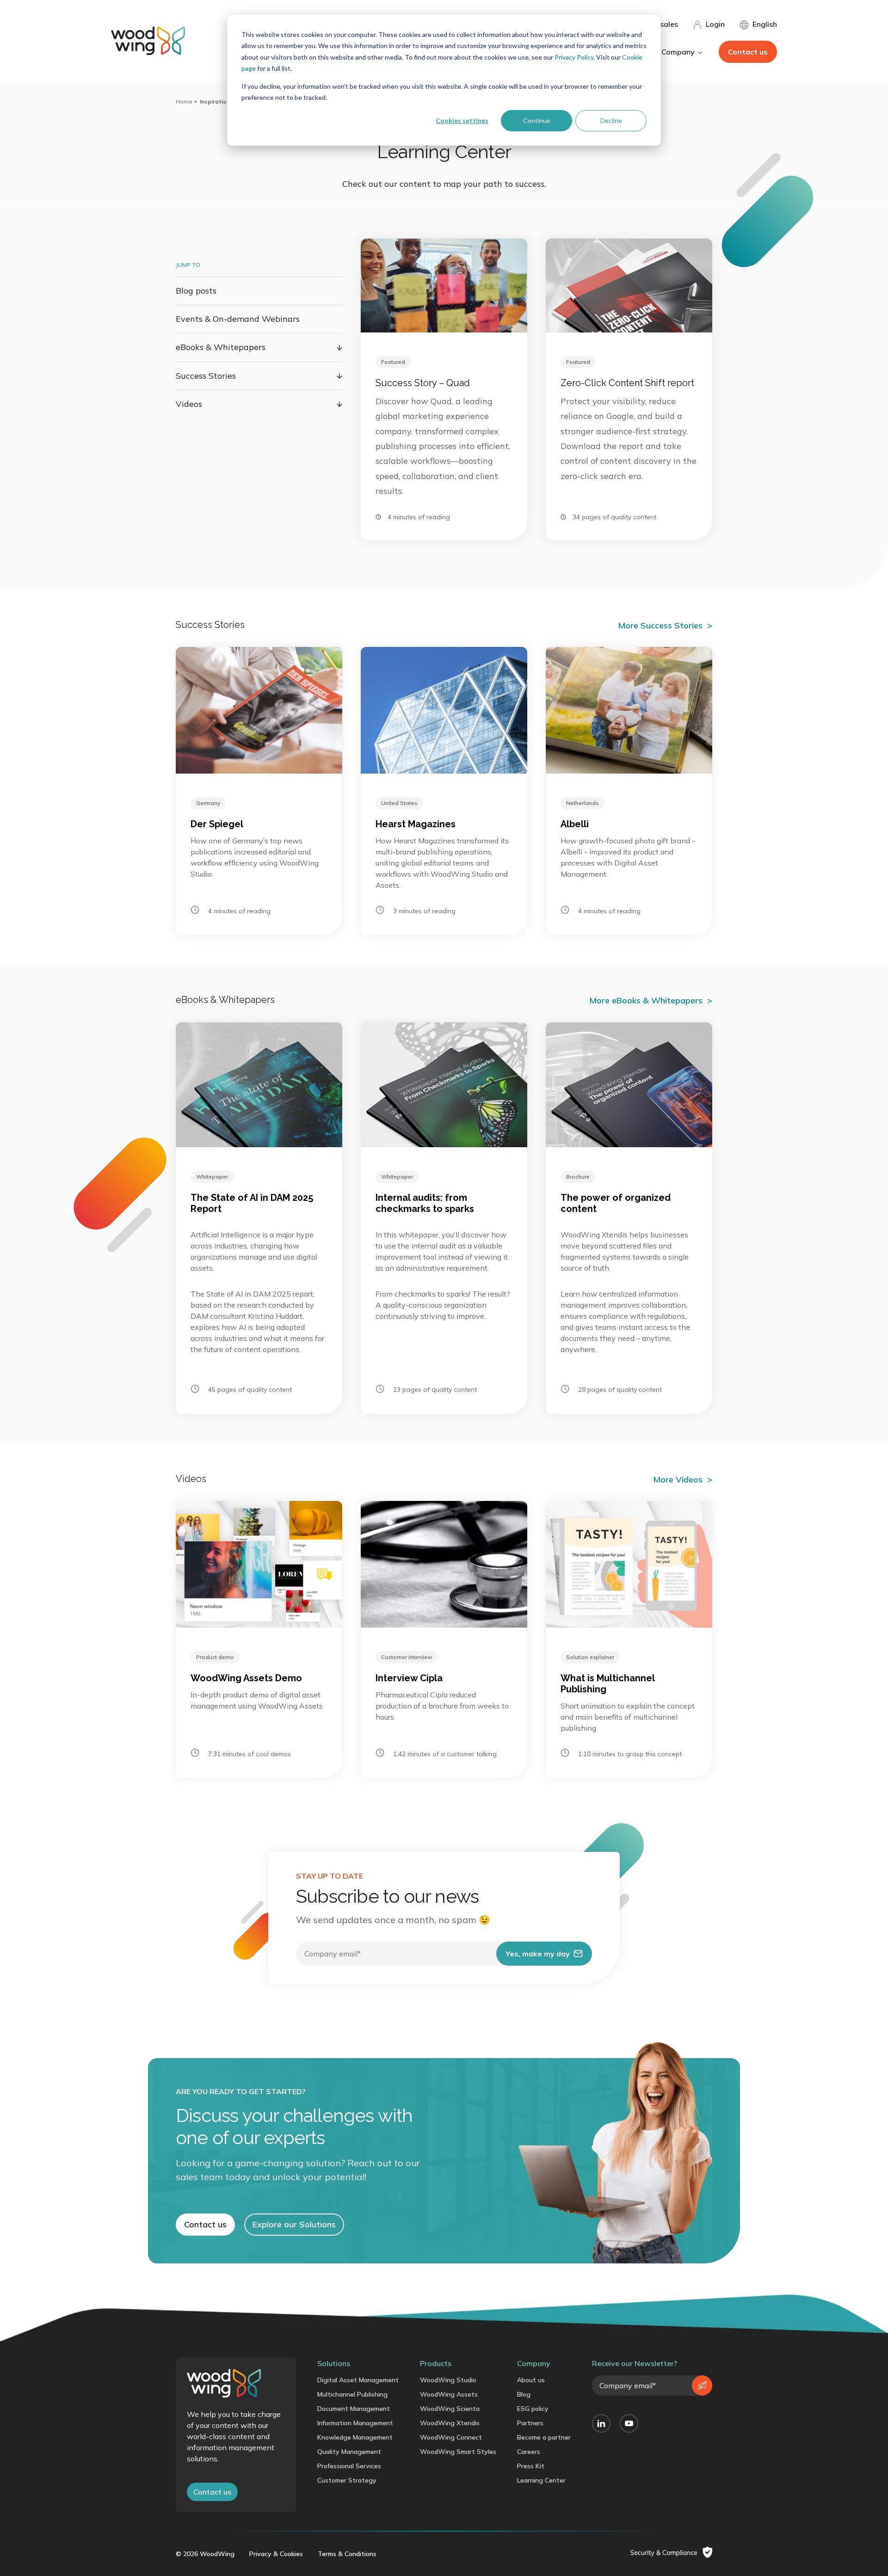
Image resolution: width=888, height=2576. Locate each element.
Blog (524, 2394)
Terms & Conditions (347, 2554)
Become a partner (544, 2437)
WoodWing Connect (451, 2437)
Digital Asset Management (358, 2380)
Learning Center (541, 2480)
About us (531, 2380)
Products (436, 2363)
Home (184, 101)
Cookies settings (462, 120)
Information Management (355, 2423)
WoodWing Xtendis (450, 2423)
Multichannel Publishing (352, 2394)
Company (534, 2363)
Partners (530, 2423)
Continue (537, 120)
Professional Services (349, 2466)
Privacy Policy (574, 57)
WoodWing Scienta (450, 2409)
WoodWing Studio (448, 2380)
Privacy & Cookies (276, 2554)
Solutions (334, 2363)
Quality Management (349, 2452)
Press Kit (531, 2466)
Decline (611, 120)
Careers (529, 2452)
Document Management (354, 2409)
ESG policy (533, 2409)
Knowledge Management (355, 2437)
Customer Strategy (347, 2480)
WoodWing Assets (449, 2394)
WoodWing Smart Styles (458, 2452)
